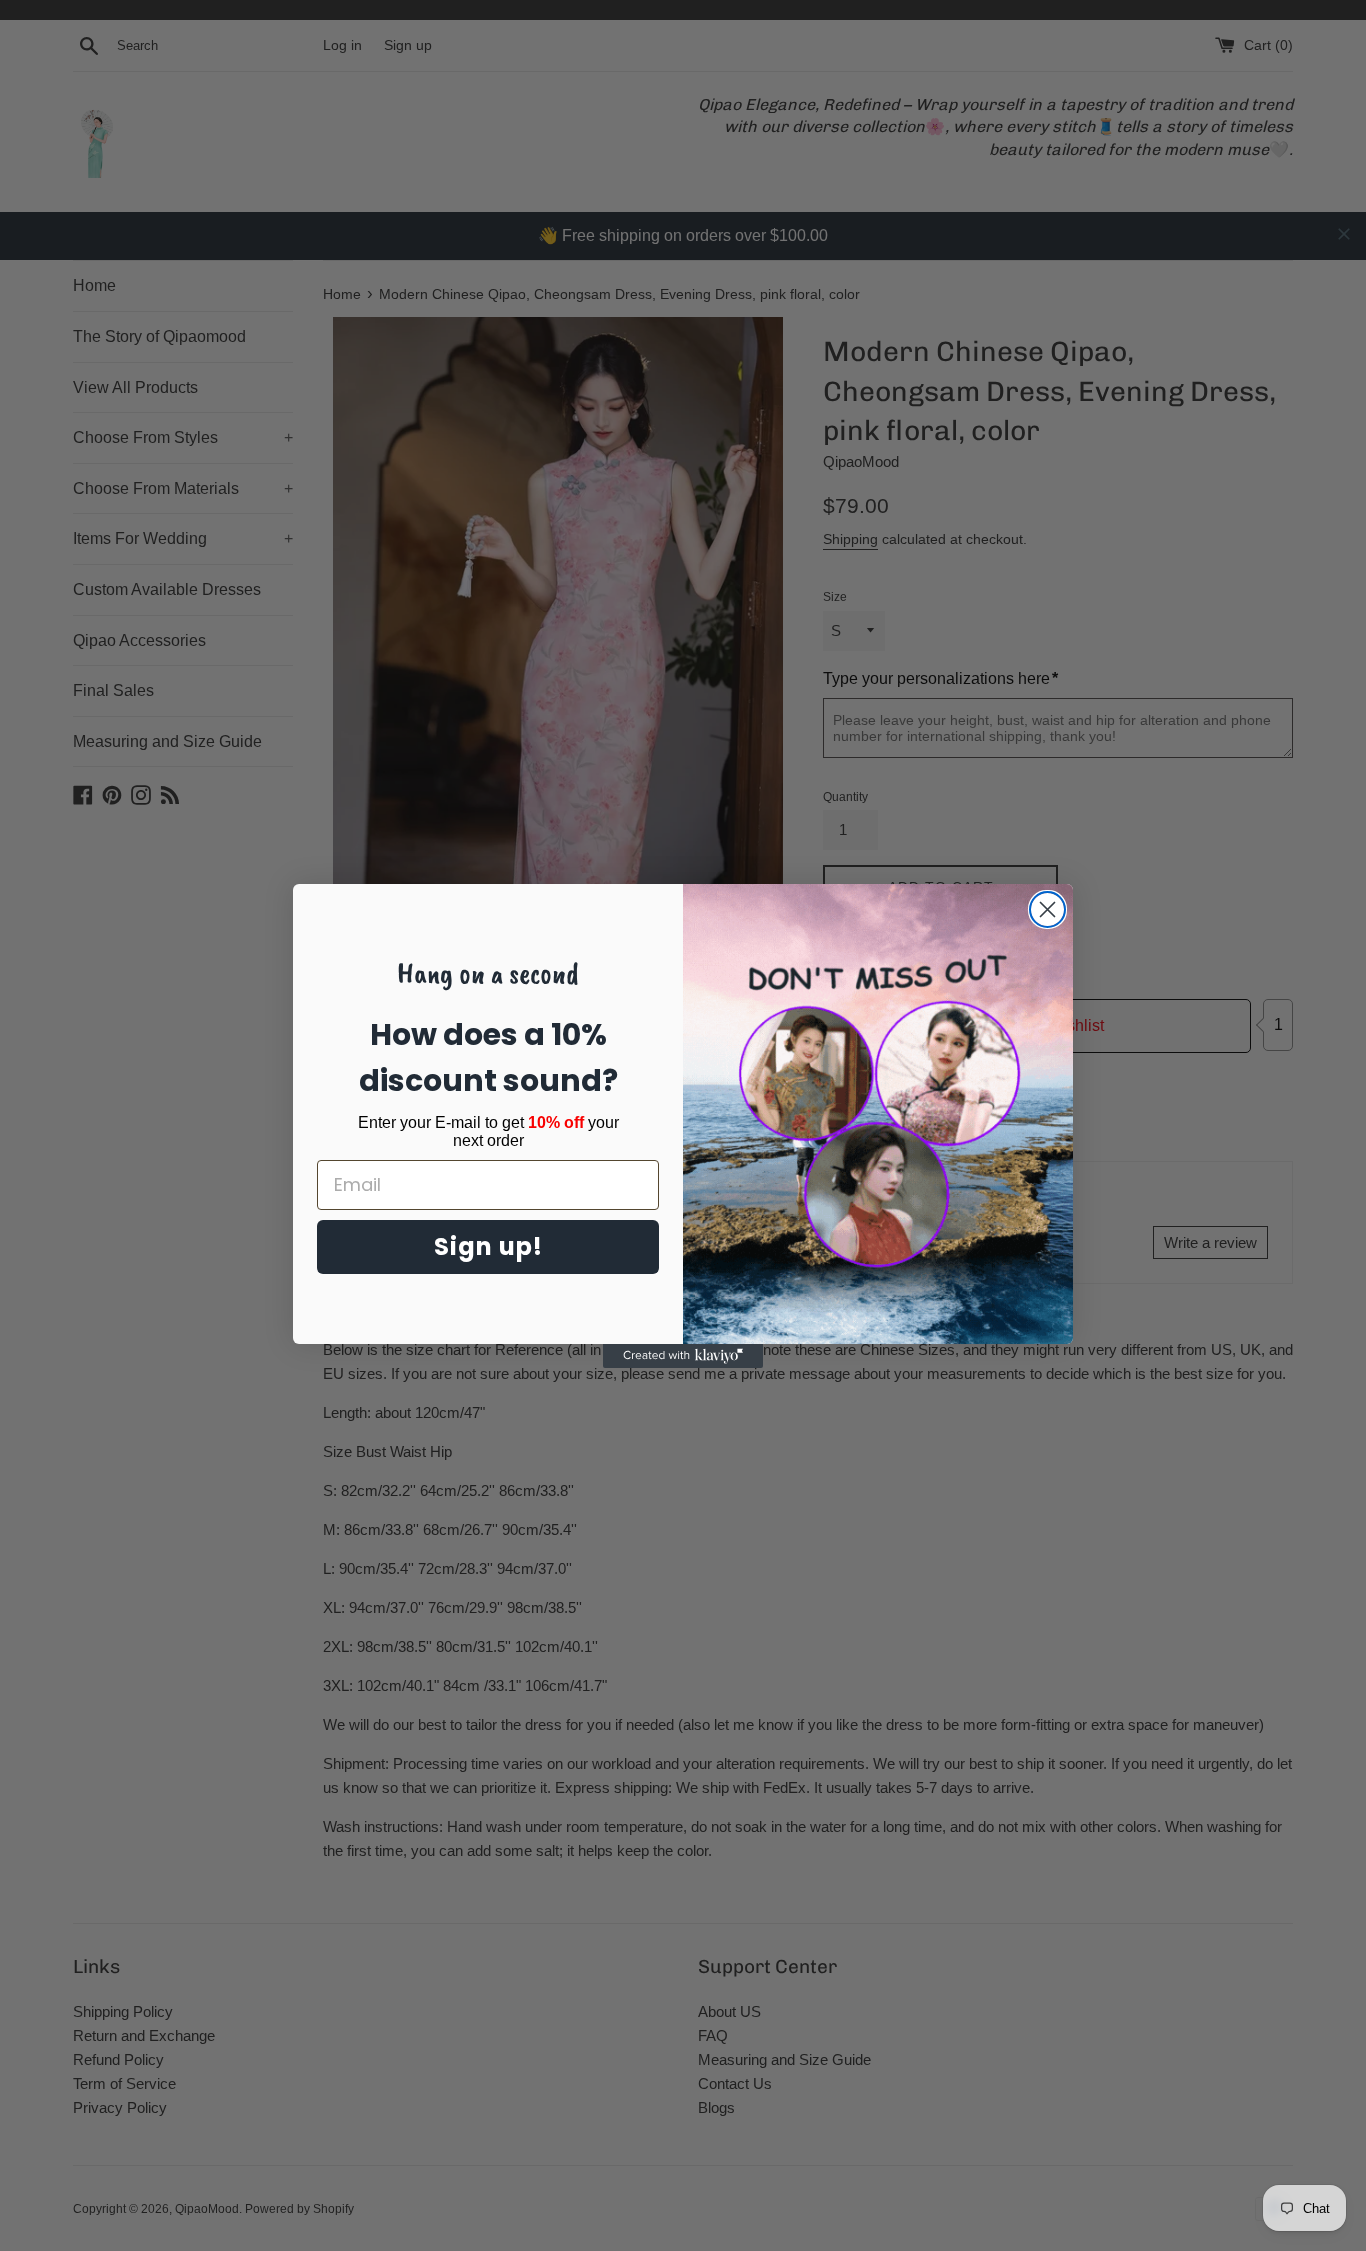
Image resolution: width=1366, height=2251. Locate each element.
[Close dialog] (1047, 909)
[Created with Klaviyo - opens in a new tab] (683, 1356)
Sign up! (488, 1246)
